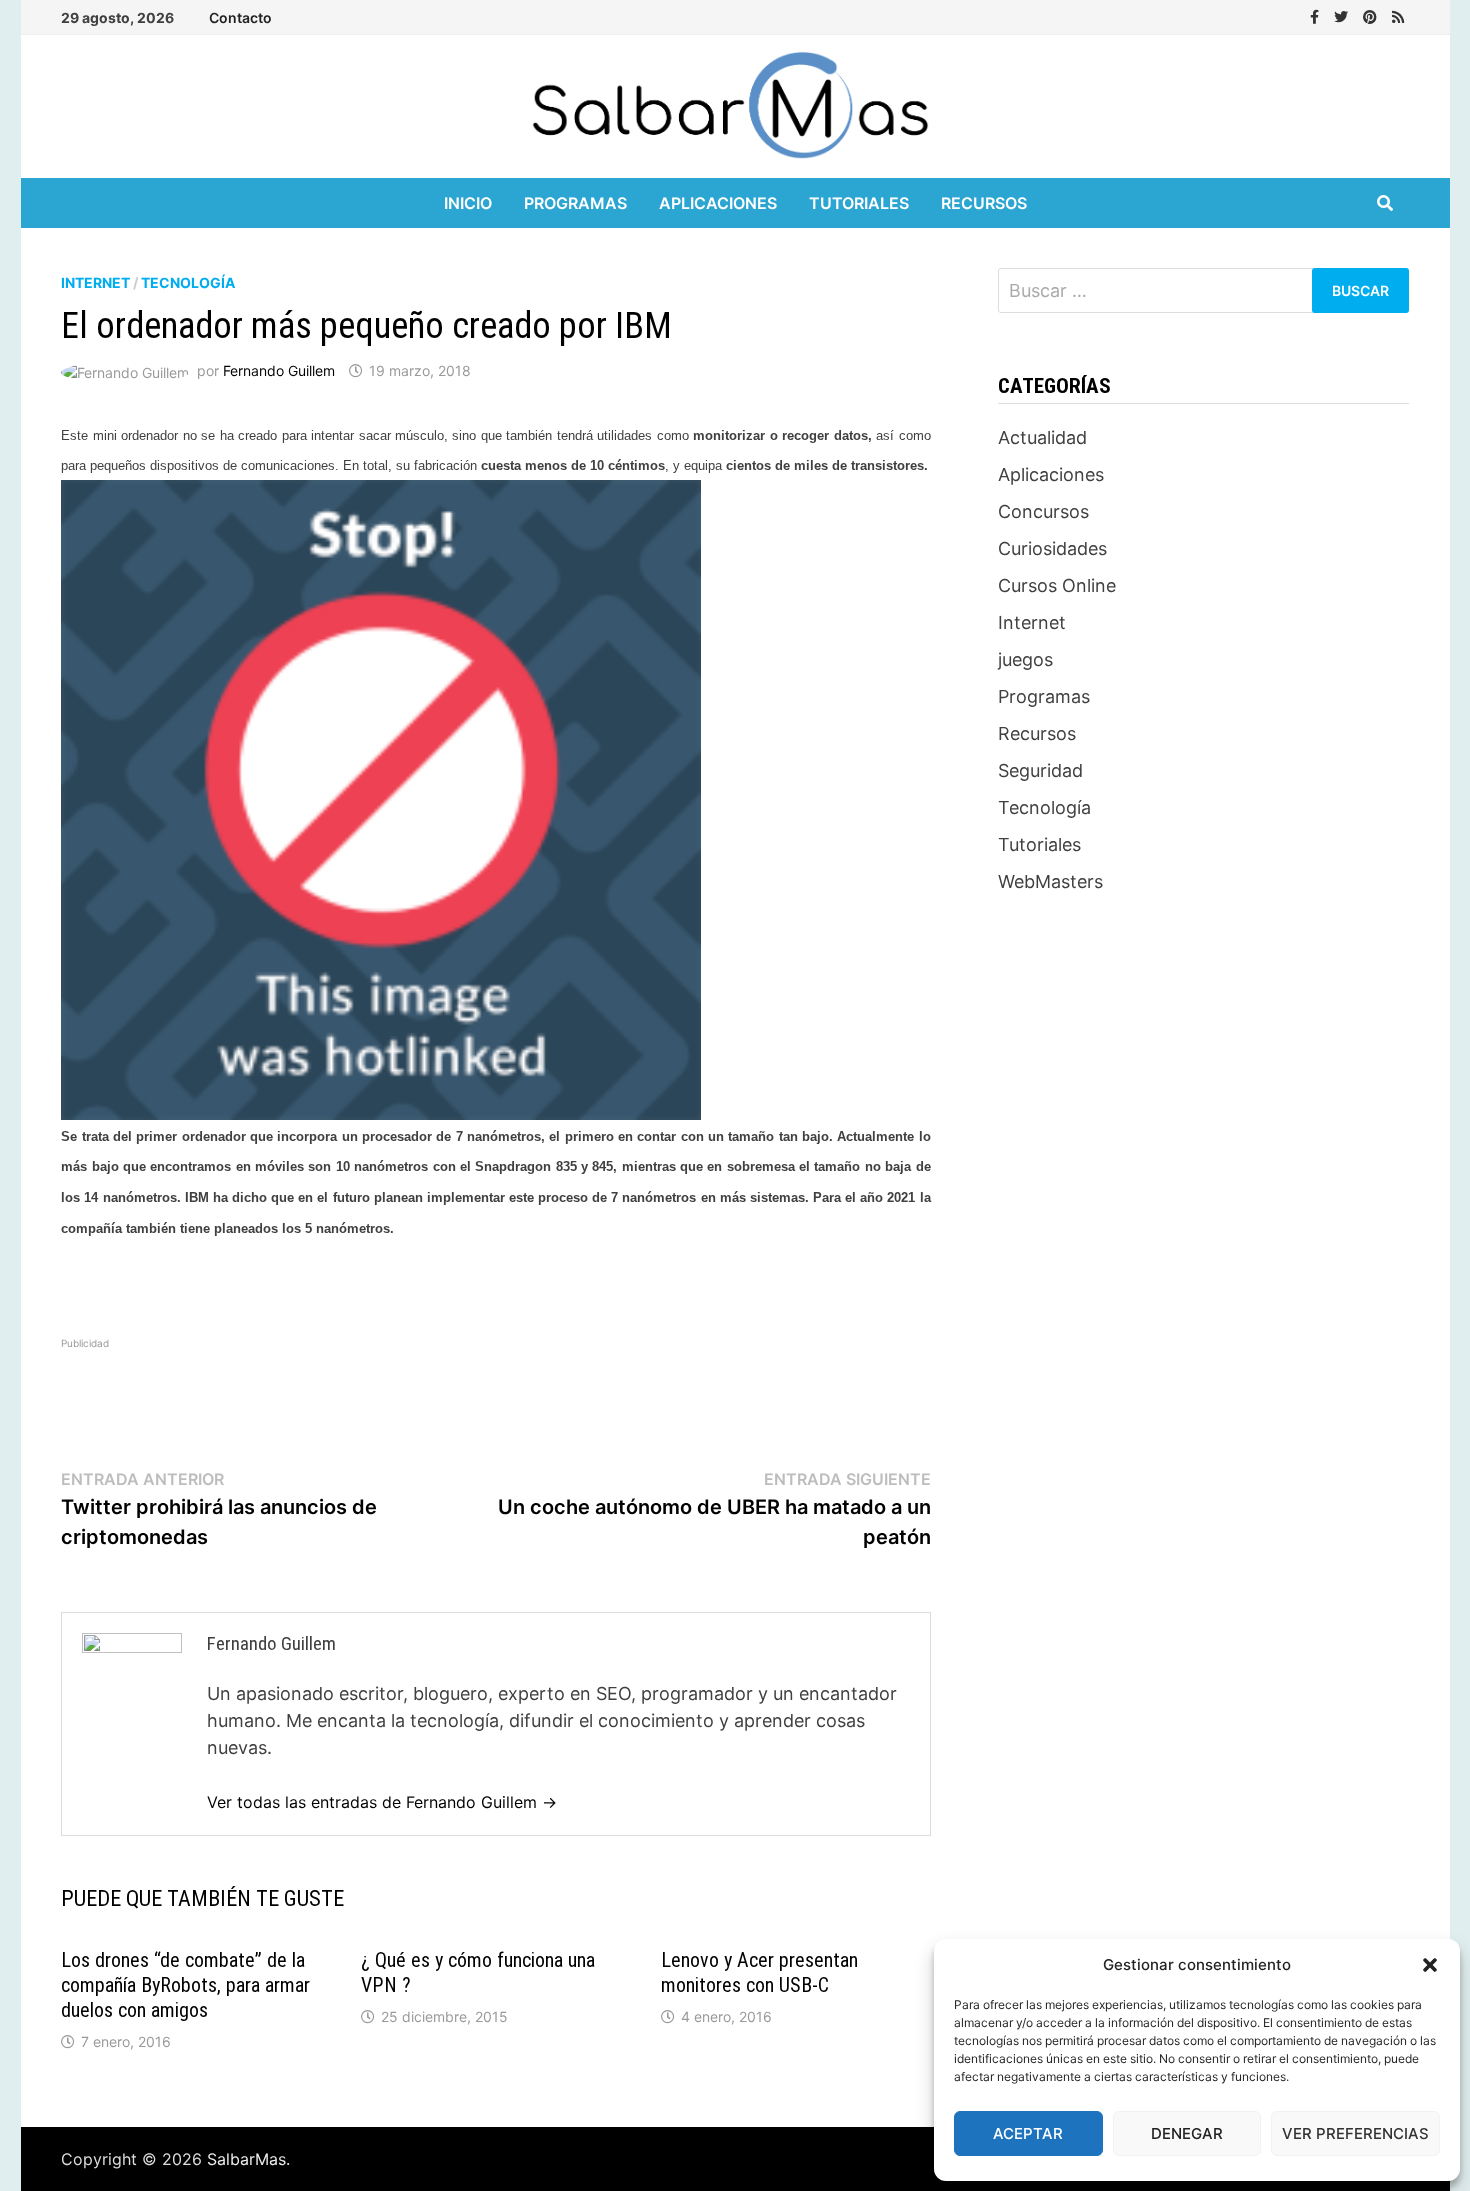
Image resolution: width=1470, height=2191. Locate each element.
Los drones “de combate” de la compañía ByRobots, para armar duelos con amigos (185, 1985)
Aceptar (1028, 2133)
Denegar (1187, 2133)
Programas (575, 203)
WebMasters (1050, 881)
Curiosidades (1052, 548)
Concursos (1043, 511)
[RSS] (1398, 15)
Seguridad (1040, 770)
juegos (1025, 659)
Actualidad (1042, 437)
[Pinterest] (1372, 15)
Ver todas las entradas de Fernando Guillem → (382, 1802)
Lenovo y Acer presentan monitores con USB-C (759, 1972)
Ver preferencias (1355, 2133)
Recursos (984, 203)
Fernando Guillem (279, 370)
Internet (95, 282)
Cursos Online (1057, 585)
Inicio (468, 203)
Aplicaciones (718, 203)
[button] (1430, 1965)
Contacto (240, 17)
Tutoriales (859, 203)
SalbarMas (246, 2159)
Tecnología (188, 282)
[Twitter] (1343, 15)
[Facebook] (1317, 15)
